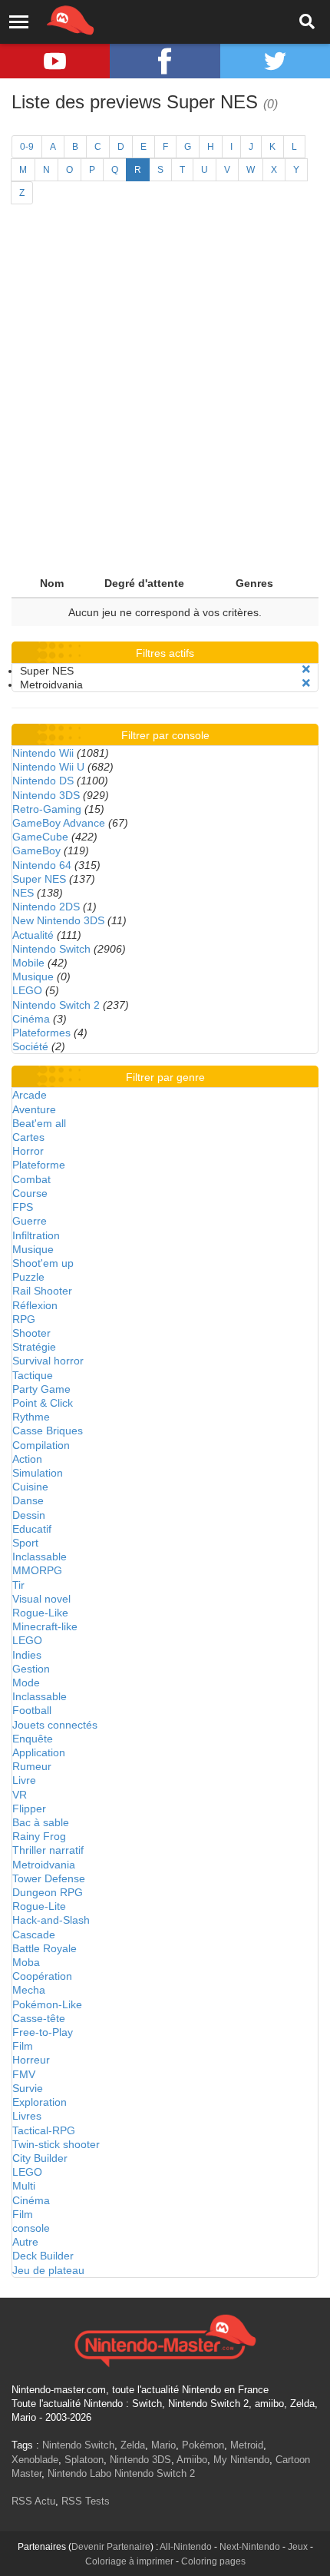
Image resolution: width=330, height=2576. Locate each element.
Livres (27, 2116)
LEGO (27, 990)
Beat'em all (39, 1123)
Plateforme (39, 1165)
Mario (163, 2445)
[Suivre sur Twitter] (275, 61)
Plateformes (41, 1033)
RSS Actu (33, 2501)
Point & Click (43, 1403)
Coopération (42, 1976)
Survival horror (48, 1361)
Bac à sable (41, 1822)
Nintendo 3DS (46, 795)
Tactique (33, 1375)
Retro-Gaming (47, 809)
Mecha (29, 1990)
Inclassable (40, 1557)
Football (32, 1710)
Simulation (38, 1473)
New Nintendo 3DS (58, 920)
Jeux (298, 2547)
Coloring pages (213, 2561)
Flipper (29, 1809)
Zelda (133, 2445)
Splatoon (84, 2460)
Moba (26, 1962)
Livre (24, 1780)
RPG (24, 1319)
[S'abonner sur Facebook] (165, 61)
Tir (18, 1585)
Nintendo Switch (51, 949)
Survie (28, 2088)
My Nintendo (241, 2460)
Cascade (34, 1934)
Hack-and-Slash (51, 1920)
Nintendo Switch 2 (56, 1005)
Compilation (41, 1445)
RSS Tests (86, 2501)
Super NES (39, 879)
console (31, 2228)
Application (39, 1752)
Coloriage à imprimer (129, 2561)
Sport (25, 1543)
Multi (24, 2186)
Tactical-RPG (44, 2130)
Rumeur (32, 1766)
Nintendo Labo (79, 2473)
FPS (23, 1207)
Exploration (40, 2102)
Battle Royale (45, 1948)
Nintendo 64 (42, 865)
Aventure (34, 1109)
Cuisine (30, 1487)
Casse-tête (39, 2018)
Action (27, 1459)
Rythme (31, 1417)
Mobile (28, 963)
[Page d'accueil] (165, 2339)
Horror (28, 1151)
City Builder (40, 2158)
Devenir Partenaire (111, 2547)
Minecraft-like (45, 1626)
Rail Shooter (42, 1291)
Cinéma (31, 1019)
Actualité (33, 935)
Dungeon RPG (48, 1892)
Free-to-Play (43, 2032)
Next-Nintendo (250, 2547)
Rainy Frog (39, 1836)
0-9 (27, 147)
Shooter (31, 1333)
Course (30, 1193)
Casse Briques (48, 1431)
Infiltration (36, 1235)
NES (23, 893)
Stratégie (34, 1347)
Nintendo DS (43, 781)
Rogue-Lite (39, 1906)
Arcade (30, 1095)
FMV (24, 2074)
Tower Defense (49, 1878)
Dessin (29, 1515)
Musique (33, 976)
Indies (27, 1655)
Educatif (32, 1529)
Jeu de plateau (48, 2270)
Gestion (31, 1669)
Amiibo (192, 2460)
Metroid (247, 2445)
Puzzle (28, 1277)
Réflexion (35, 1305)
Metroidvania (44, 1865)
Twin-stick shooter (56, 2144)
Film (23, 2046)
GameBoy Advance (59, 823)
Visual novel (41, 1599)
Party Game (41, 1389)
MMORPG (37, 1570)
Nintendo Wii (43, 753)
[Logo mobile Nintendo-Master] (49, 19)
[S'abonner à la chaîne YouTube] (55, 61)
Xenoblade (35, 2460)
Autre (25, 2242)
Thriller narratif (48, 1850)
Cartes (28, 1137)
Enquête (33, 1739)
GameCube (40, 837)
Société (30, 1046)
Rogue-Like (40, 1613)
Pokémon (203, 2445)
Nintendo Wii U (48, 767)
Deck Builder (43, 2256)
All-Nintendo (186, 2547)
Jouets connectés (55, 1725)
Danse (28, 1500)
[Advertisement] (165, 396)
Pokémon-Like (47, 2004)
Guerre (30, 1221)
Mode (26, 1683)
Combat (31, 1179)
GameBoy (36, 850)
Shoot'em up (43, 1263)
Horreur (31, 2060)
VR (20, 1795)
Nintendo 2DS (46, 907)
